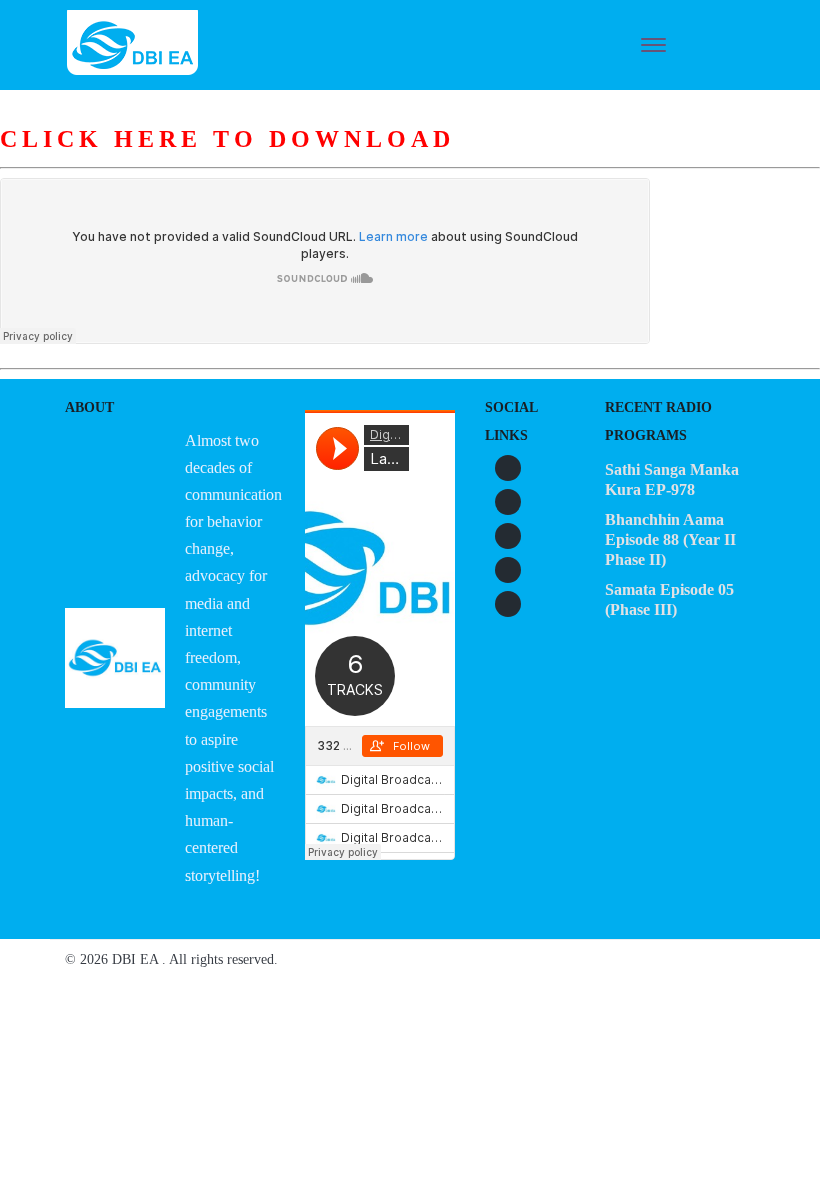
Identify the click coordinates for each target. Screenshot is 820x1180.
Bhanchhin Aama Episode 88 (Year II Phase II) (670, 539)
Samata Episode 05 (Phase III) (669, 599)
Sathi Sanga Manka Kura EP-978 (672, 479)
